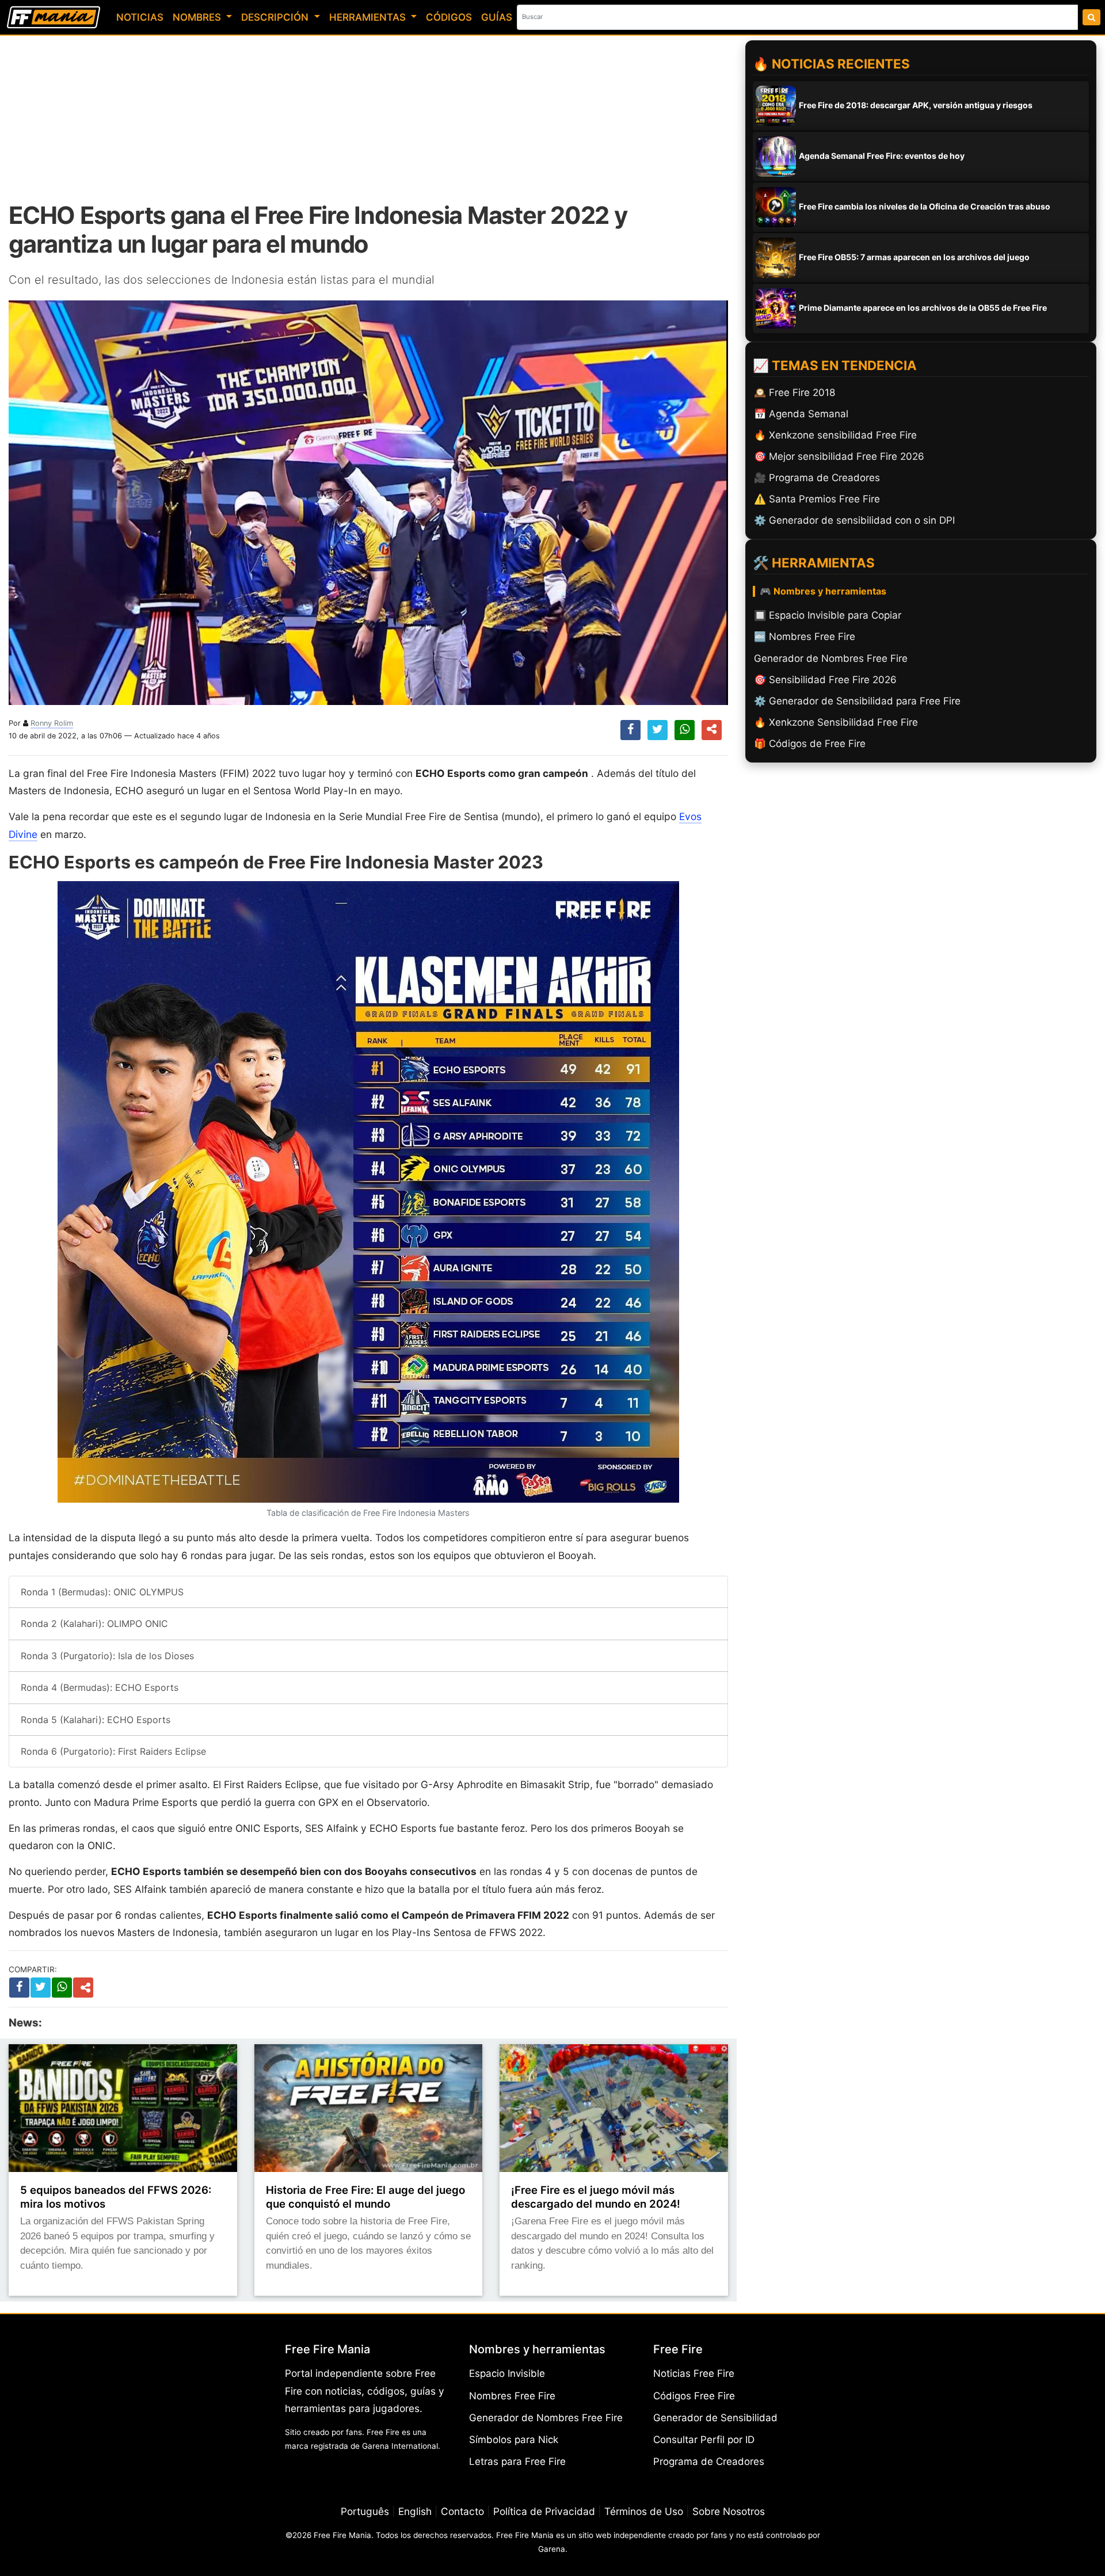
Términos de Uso (644, 2511)
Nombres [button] (198, 17)
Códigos (449, 17)
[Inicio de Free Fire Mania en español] (54, 17)
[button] (712, 730)
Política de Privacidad (544, 2511)
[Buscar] (1091, 17)
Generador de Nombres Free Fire (546, 2418)
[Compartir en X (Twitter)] (41, 1987)
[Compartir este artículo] (85, 1988)
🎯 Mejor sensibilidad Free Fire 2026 (839, 456)
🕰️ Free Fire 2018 (795, 393)
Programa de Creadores (709, 2461)
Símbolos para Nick (514, 2440)
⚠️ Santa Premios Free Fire (817, 499)
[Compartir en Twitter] (658, 730)
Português (365, 2511)
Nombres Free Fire (512, 2396)
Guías (497, 17)
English (415, 2511)
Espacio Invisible (507, 2373)
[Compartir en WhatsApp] (685, 730)
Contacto (462, 2511)
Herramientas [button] (369, 17)
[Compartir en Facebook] (630, 730)
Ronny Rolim (52, 723)
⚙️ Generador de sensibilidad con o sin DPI (854, 520)
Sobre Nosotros (729, 2511)
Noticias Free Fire (694, 2373)
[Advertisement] (368, 118)
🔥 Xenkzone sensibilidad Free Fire (835, 435)
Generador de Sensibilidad (715, 2418)
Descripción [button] (276, 17)
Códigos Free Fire (694, 2396)
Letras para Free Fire (517, 2461)
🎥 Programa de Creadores (817, 478)
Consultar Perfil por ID (704, 2440)
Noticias (140, 17)
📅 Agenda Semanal (801, 414)
